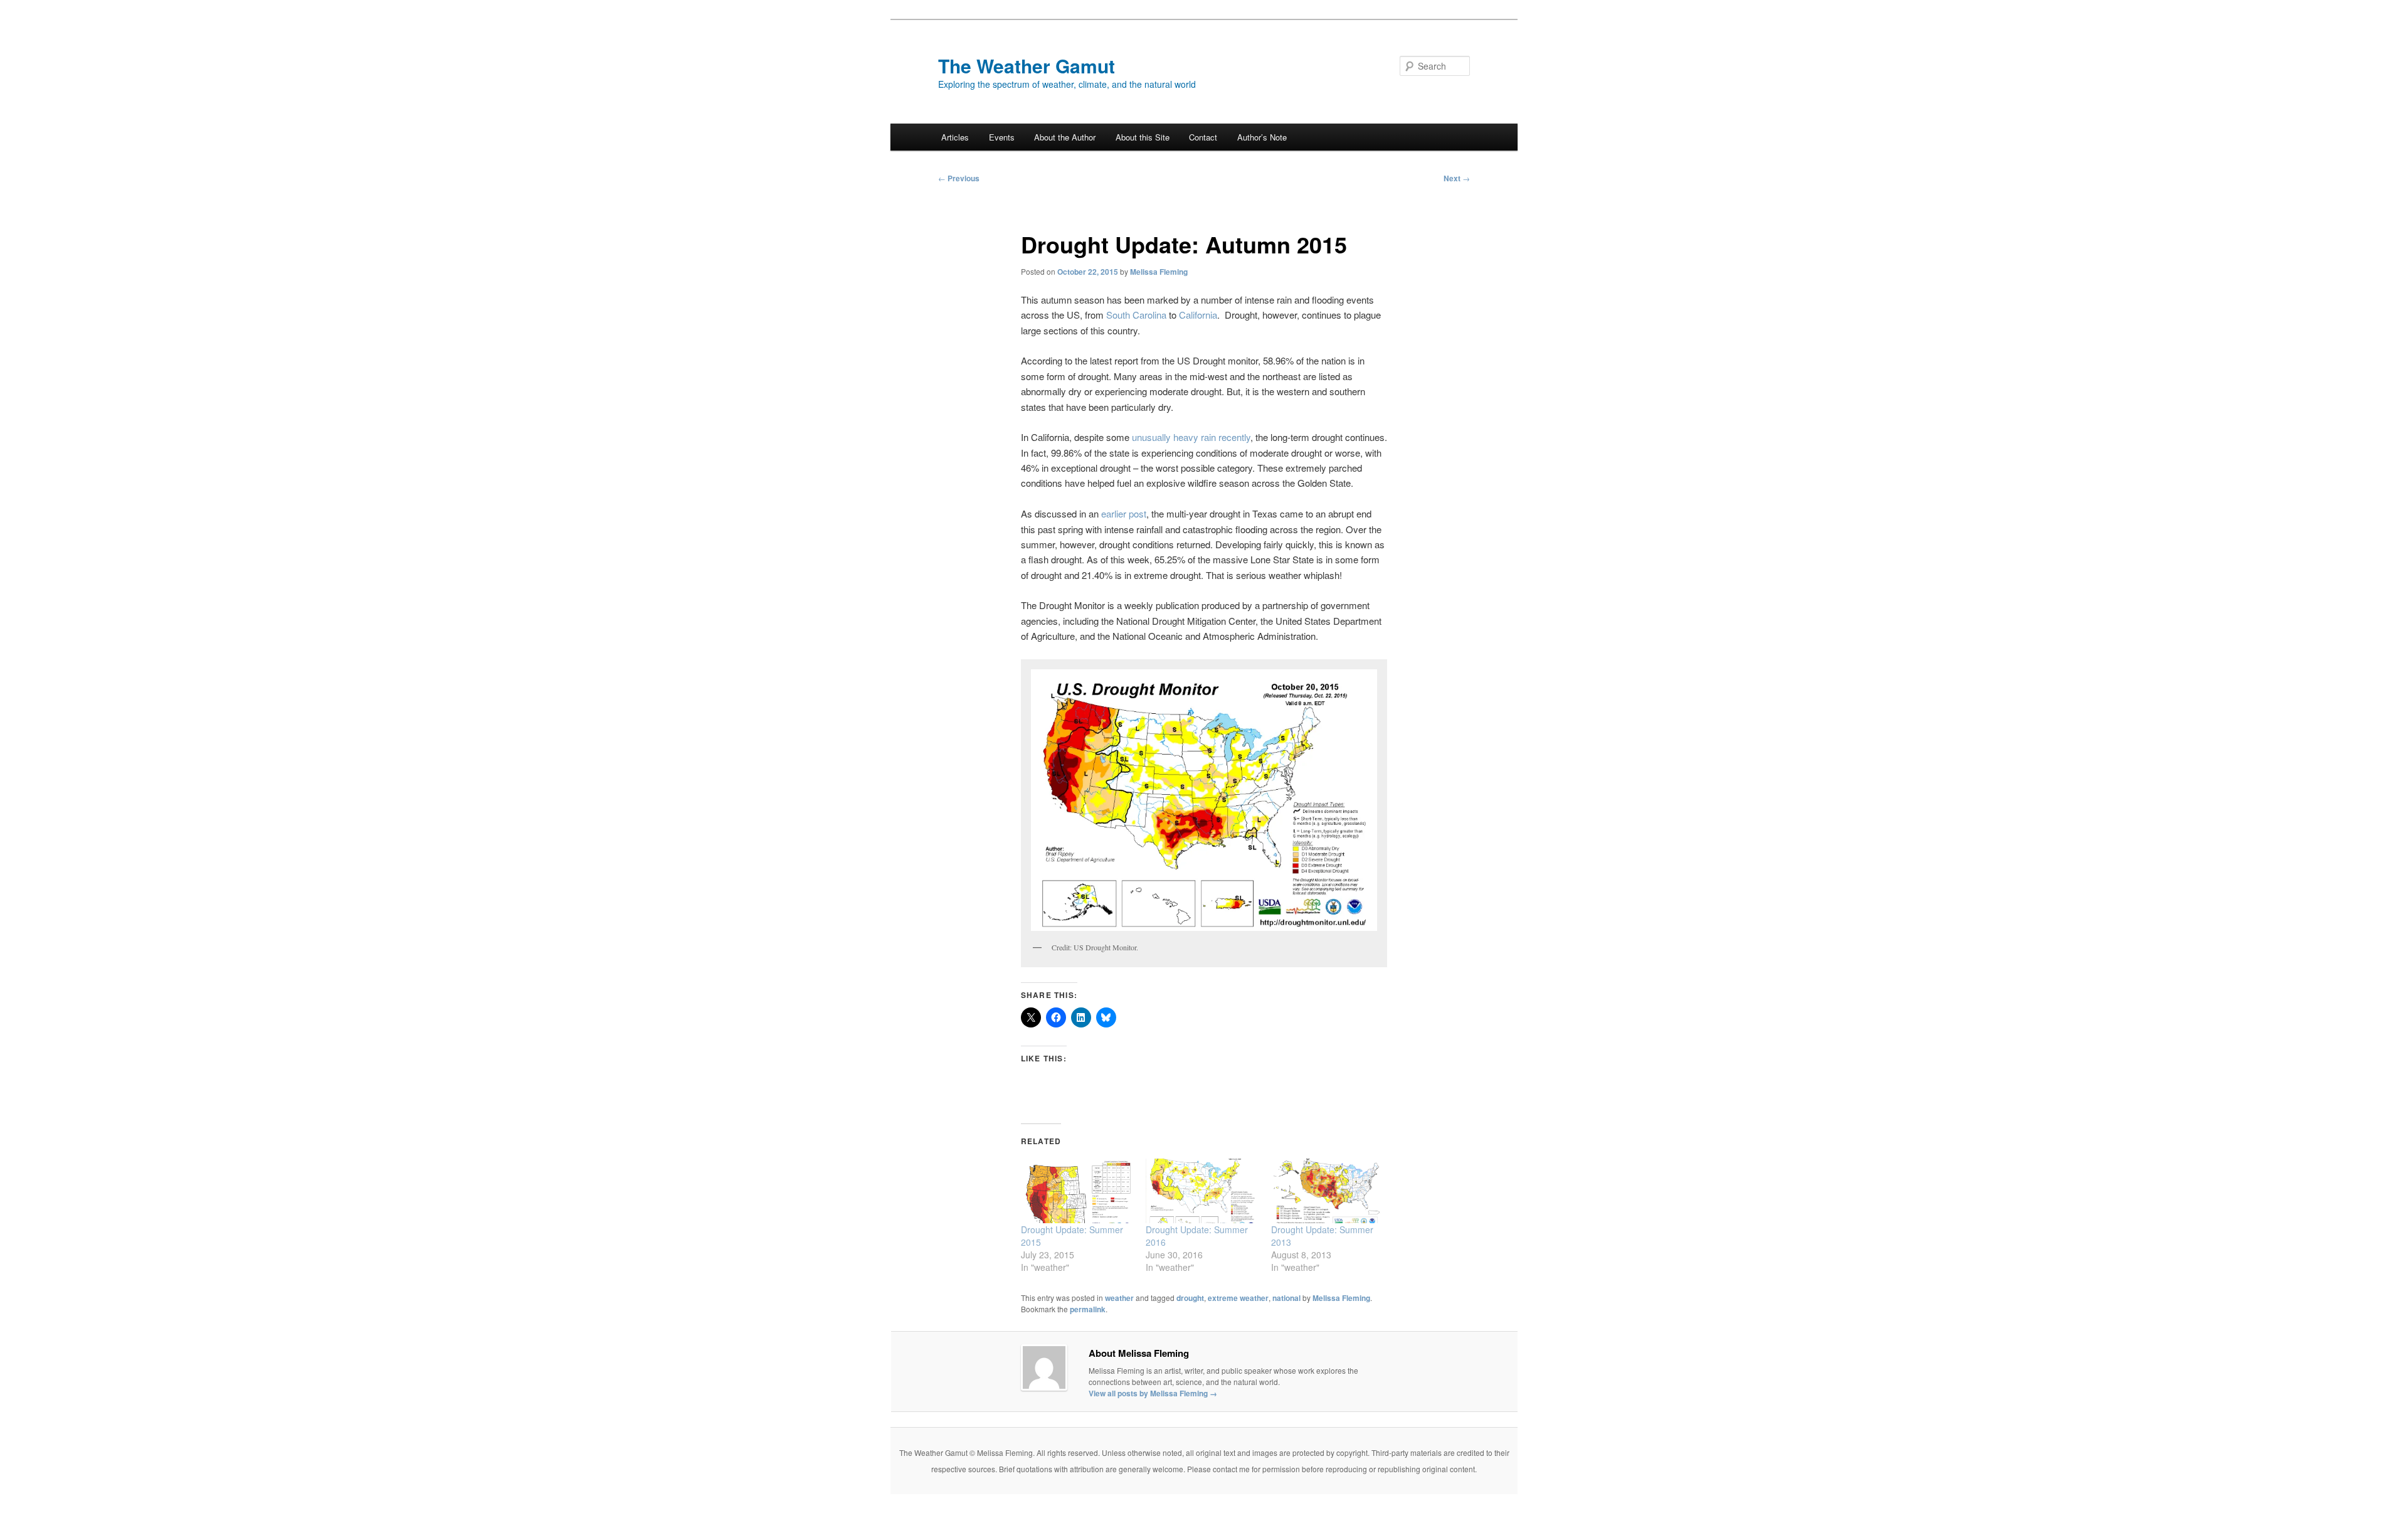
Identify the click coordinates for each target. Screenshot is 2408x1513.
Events (1002, 137)
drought (1190, 1298)
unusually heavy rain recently (1191, 437)
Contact (1203, 137)
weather (1119, 1298)
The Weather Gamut (1027, 66)
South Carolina (1136, 315)
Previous (959, 178)
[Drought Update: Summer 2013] (1327, 1191)
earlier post (1124, 513)
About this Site (1143, 137)
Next (1457, 178)
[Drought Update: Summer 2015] (1077, 1191)
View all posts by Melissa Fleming (1153, 1393)
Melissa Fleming (1159, 272)
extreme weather (1238, 1298)
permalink (1088, 1309)
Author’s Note (1262, 137)
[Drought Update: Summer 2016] (1202, 1191)
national (1286, 1298)
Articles (955, 137)
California (1198, 315)
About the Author (1065, 137)
